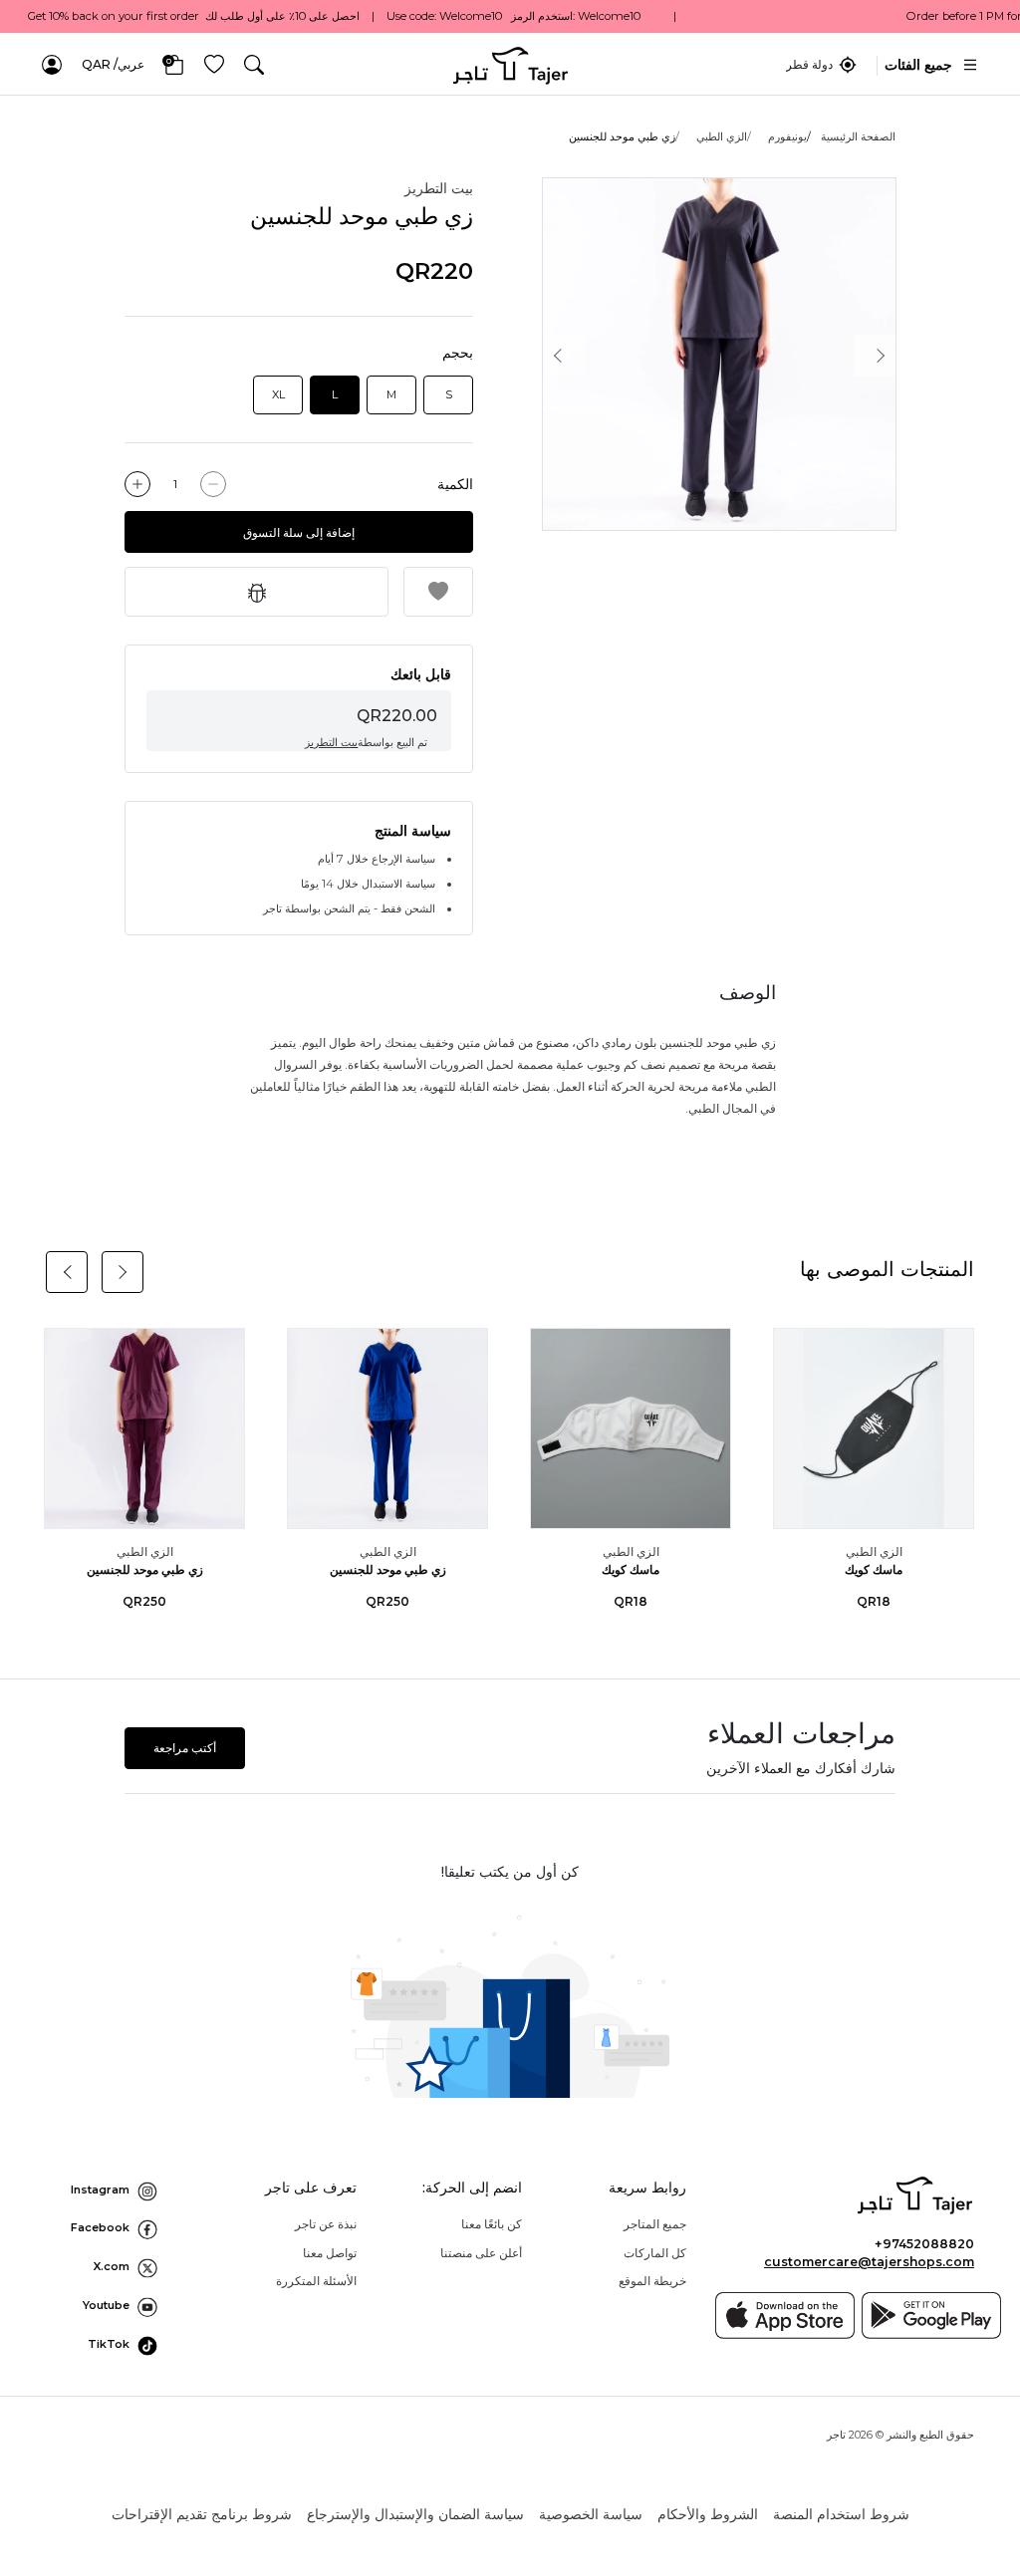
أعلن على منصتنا (481, 2253)
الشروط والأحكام (708, 2514)
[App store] (785, 2316)
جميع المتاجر (655, 2224)
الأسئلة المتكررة (316, 2281)
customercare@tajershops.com (869, 2262)
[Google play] (931, 2316)
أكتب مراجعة (185, 1748)
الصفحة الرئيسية (858, 136)
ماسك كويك (874, 1569)
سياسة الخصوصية (591, 2514)
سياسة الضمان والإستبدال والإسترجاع (415, 2514)
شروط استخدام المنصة (841, 2514)
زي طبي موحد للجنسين (388, 1569)
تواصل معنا (330, 2253)
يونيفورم (787, 136)
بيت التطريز (439, 188)
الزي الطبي (722, 136)
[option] (719, 355)
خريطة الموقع (652, 2281)
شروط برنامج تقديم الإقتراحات (202, 2514)
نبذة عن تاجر (326, 2224)
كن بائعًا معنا (492, 2224)
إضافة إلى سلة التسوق (299, 532)
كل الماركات (655, 2253)
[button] (254, 65)
